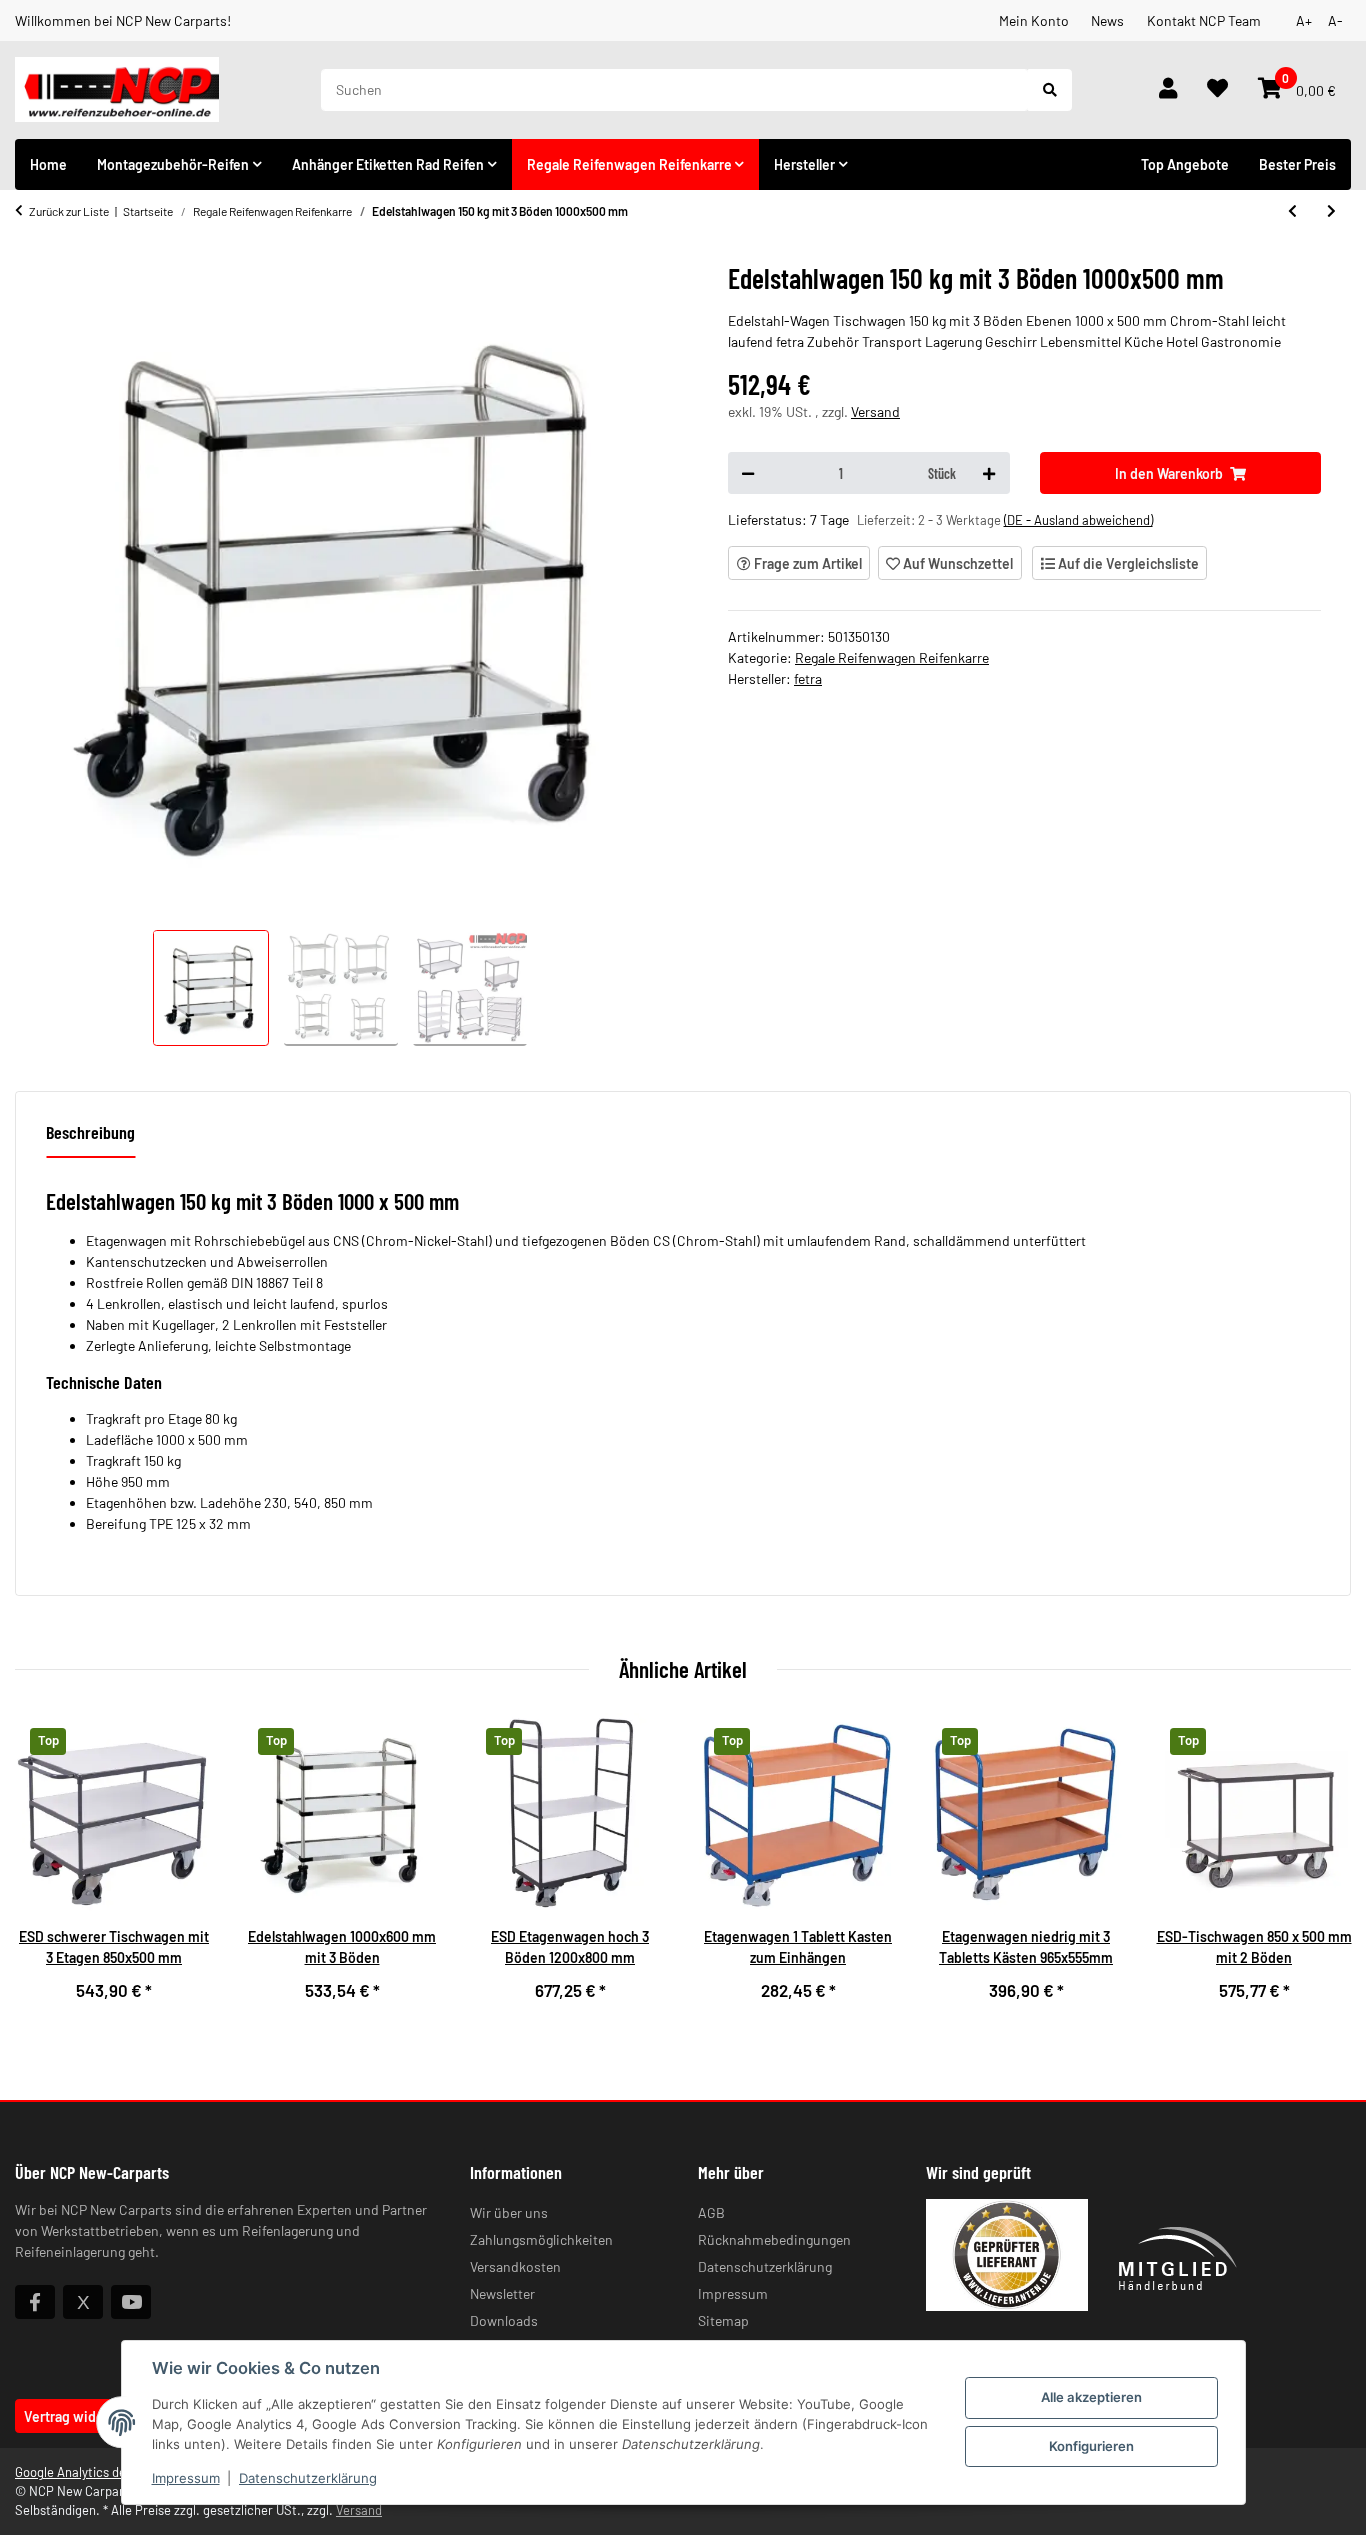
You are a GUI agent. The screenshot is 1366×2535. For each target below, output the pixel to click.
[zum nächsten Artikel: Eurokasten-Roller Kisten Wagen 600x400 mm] (1331, 211)
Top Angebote (1185, 164)
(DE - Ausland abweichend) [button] (1078, 520)
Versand (875, 411)
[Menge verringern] (748, 473)
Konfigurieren (1091, 2446)
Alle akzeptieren (1091, 2397)
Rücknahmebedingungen (774, 2239)
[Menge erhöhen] (989, 473)
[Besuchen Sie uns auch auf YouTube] (131, 2302)
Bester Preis (1297, 164)
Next (1320, 1869)
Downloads (504, 2320)
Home (48, 164)
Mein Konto (1034, 20)
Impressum (186, 2478)
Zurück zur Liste (69, 211)
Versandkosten (515, 2266)
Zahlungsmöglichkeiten (541, 2239)
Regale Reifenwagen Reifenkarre (892, 657)
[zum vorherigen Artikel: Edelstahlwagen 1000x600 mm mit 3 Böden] (1292, 211)
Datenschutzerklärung (308, 2478)
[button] (1168, 90)
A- (1335, 20)
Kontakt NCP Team (1204, 20)
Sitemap (723, 2320)
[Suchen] (1050, 90)
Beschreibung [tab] (90, 1132)
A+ (1304, 20)
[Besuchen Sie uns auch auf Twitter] (83, 2302)
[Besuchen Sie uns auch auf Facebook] (35, 2302)
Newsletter (502, 2293)
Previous (47, 1869)
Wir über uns (509, 2212)
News (1107, 20)
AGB (711, 2212)
